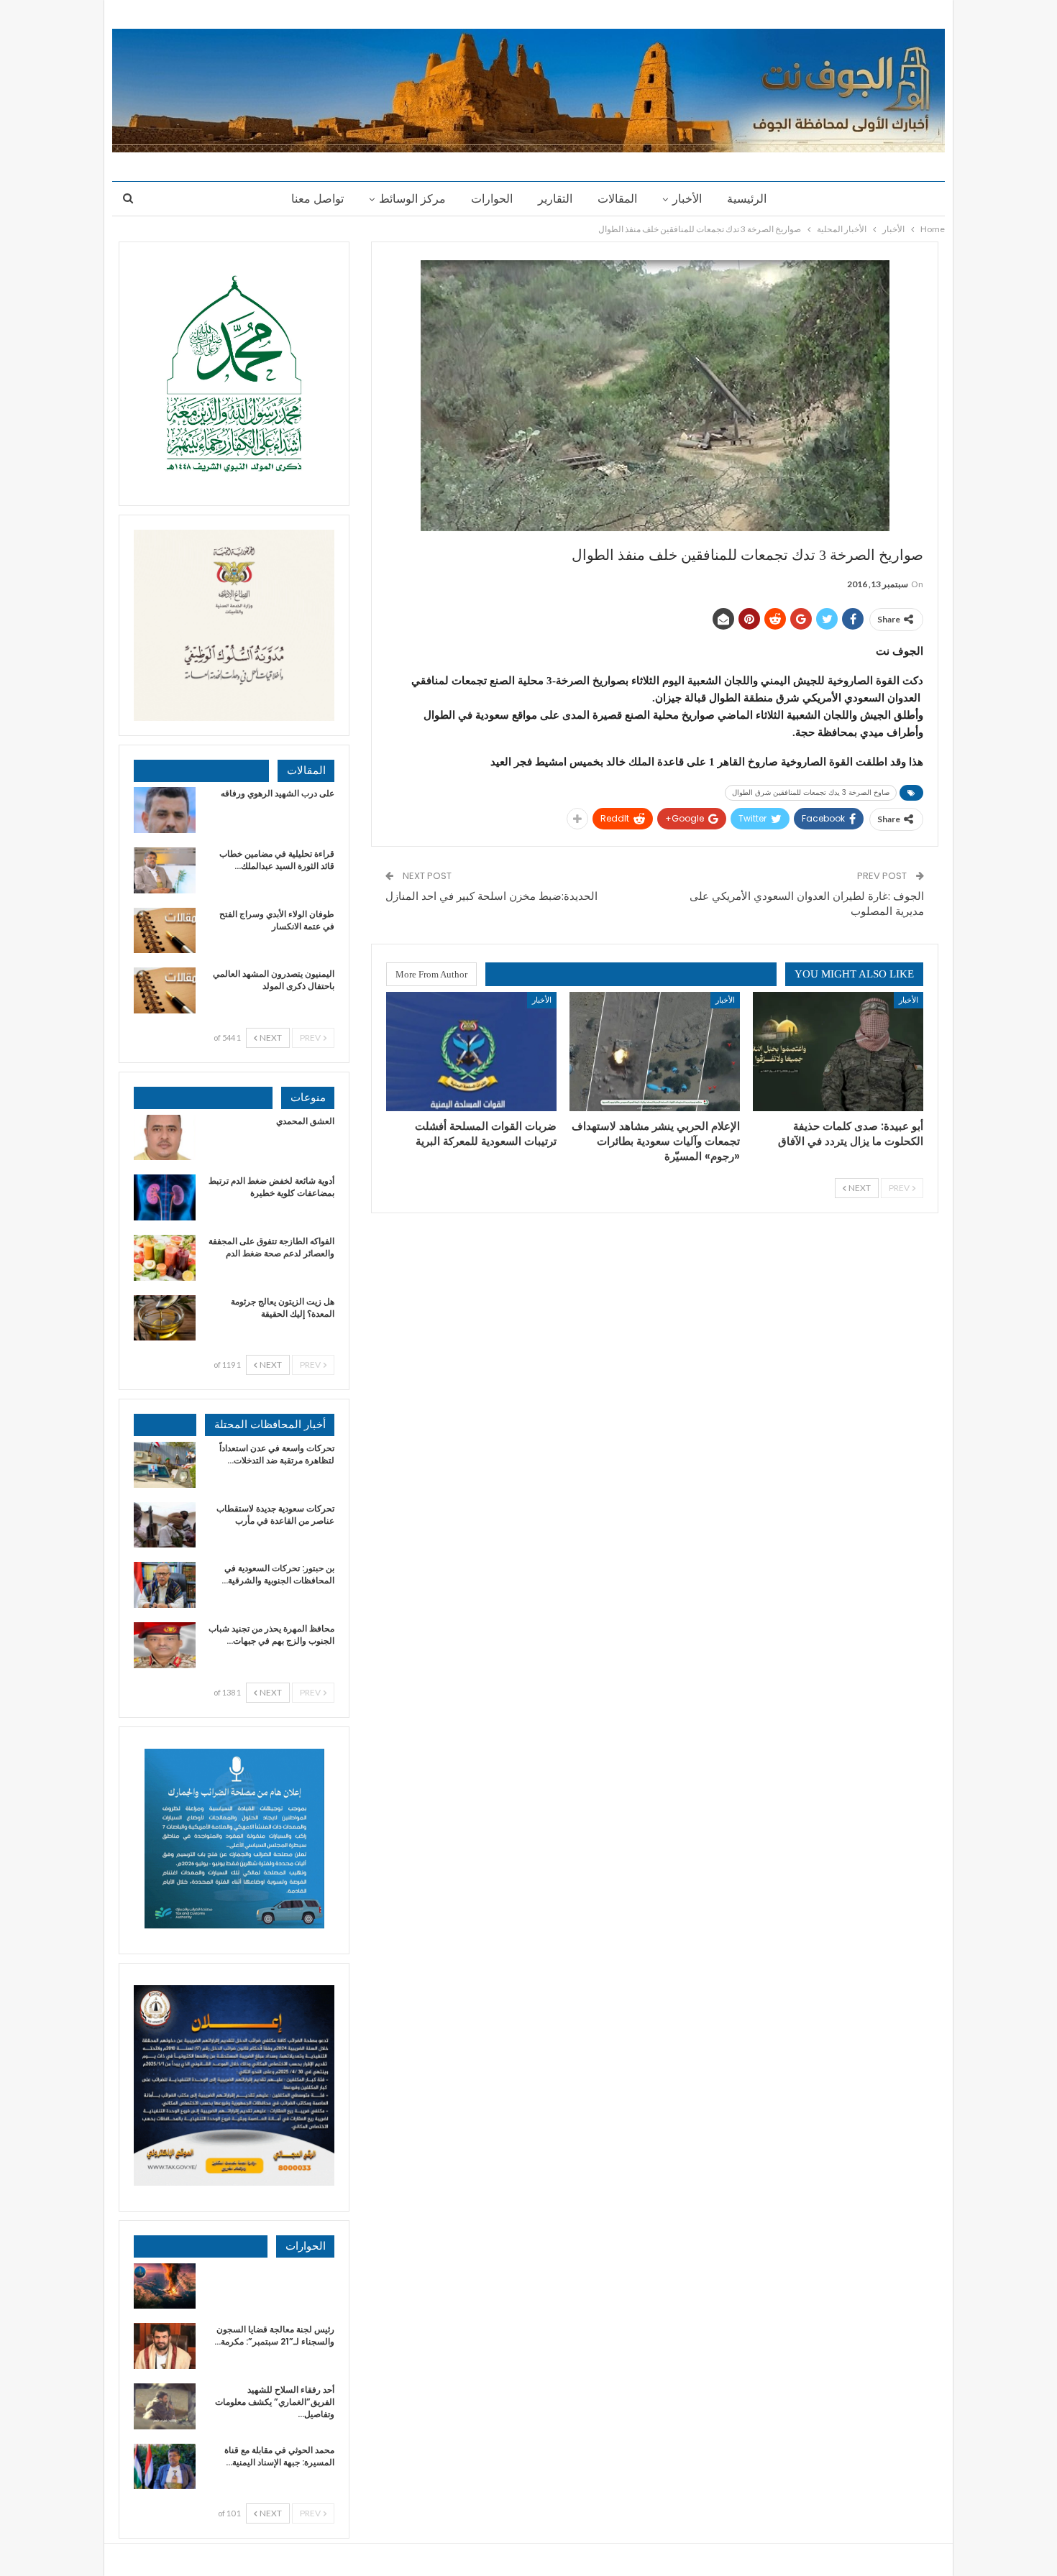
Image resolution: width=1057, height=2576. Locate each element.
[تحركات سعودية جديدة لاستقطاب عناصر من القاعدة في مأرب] (165, 1525)
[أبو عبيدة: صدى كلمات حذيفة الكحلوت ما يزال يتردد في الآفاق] (838, 1052)
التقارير (555, 199)
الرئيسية (747, 199)
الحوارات (492, 199)
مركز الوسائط (412, 199)
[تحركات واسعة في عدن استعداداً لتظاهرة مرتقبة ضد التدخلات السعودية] (165, 1465)
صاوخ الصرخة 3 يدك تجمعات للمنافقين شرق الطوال (811, 792)
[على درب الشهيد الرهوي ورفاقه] (165, 810)
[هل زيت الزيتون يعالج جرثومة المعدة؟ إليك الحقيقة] (165, 1318)
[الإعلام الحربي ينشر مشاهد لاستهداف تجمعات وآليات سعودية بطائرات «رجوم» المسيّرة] (655, 1052)
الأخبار (687, 199)
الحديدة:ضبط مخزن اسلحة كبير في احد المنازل (491, 896)
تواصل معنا (317, 199)
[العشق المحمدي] (165, 1138)
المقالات (617, 199)
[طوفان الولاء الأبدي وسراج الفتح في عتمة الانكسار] (165, 931)
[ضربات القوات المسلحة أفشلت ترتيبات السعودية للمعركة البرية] (471, 1052)
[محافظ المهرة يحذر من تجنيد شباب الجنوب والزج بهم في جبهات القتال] (165, 1645)
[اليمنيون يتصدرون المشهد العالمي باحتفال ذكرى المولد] (165, 990)
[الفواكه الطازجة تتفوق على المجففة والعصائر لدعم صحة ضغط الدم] (165, 1258)
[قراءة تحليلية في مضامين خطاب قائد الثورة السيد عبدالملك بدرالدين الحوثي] (165, 870)
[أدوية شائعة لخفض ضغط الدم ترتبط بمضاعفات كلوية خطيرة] (165, 1197)
